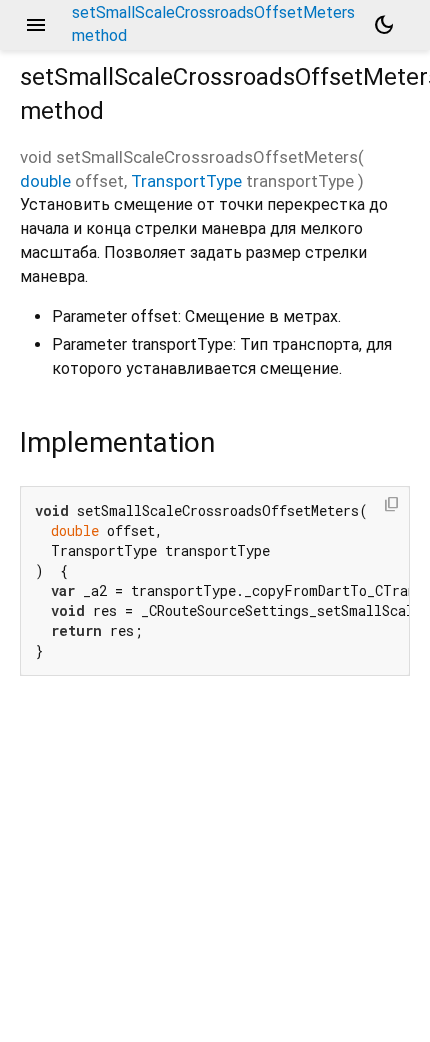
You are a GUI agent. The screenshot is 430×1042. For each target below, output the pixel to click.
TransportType (186, 181)
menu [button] (36, 25)
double (45, 181)
